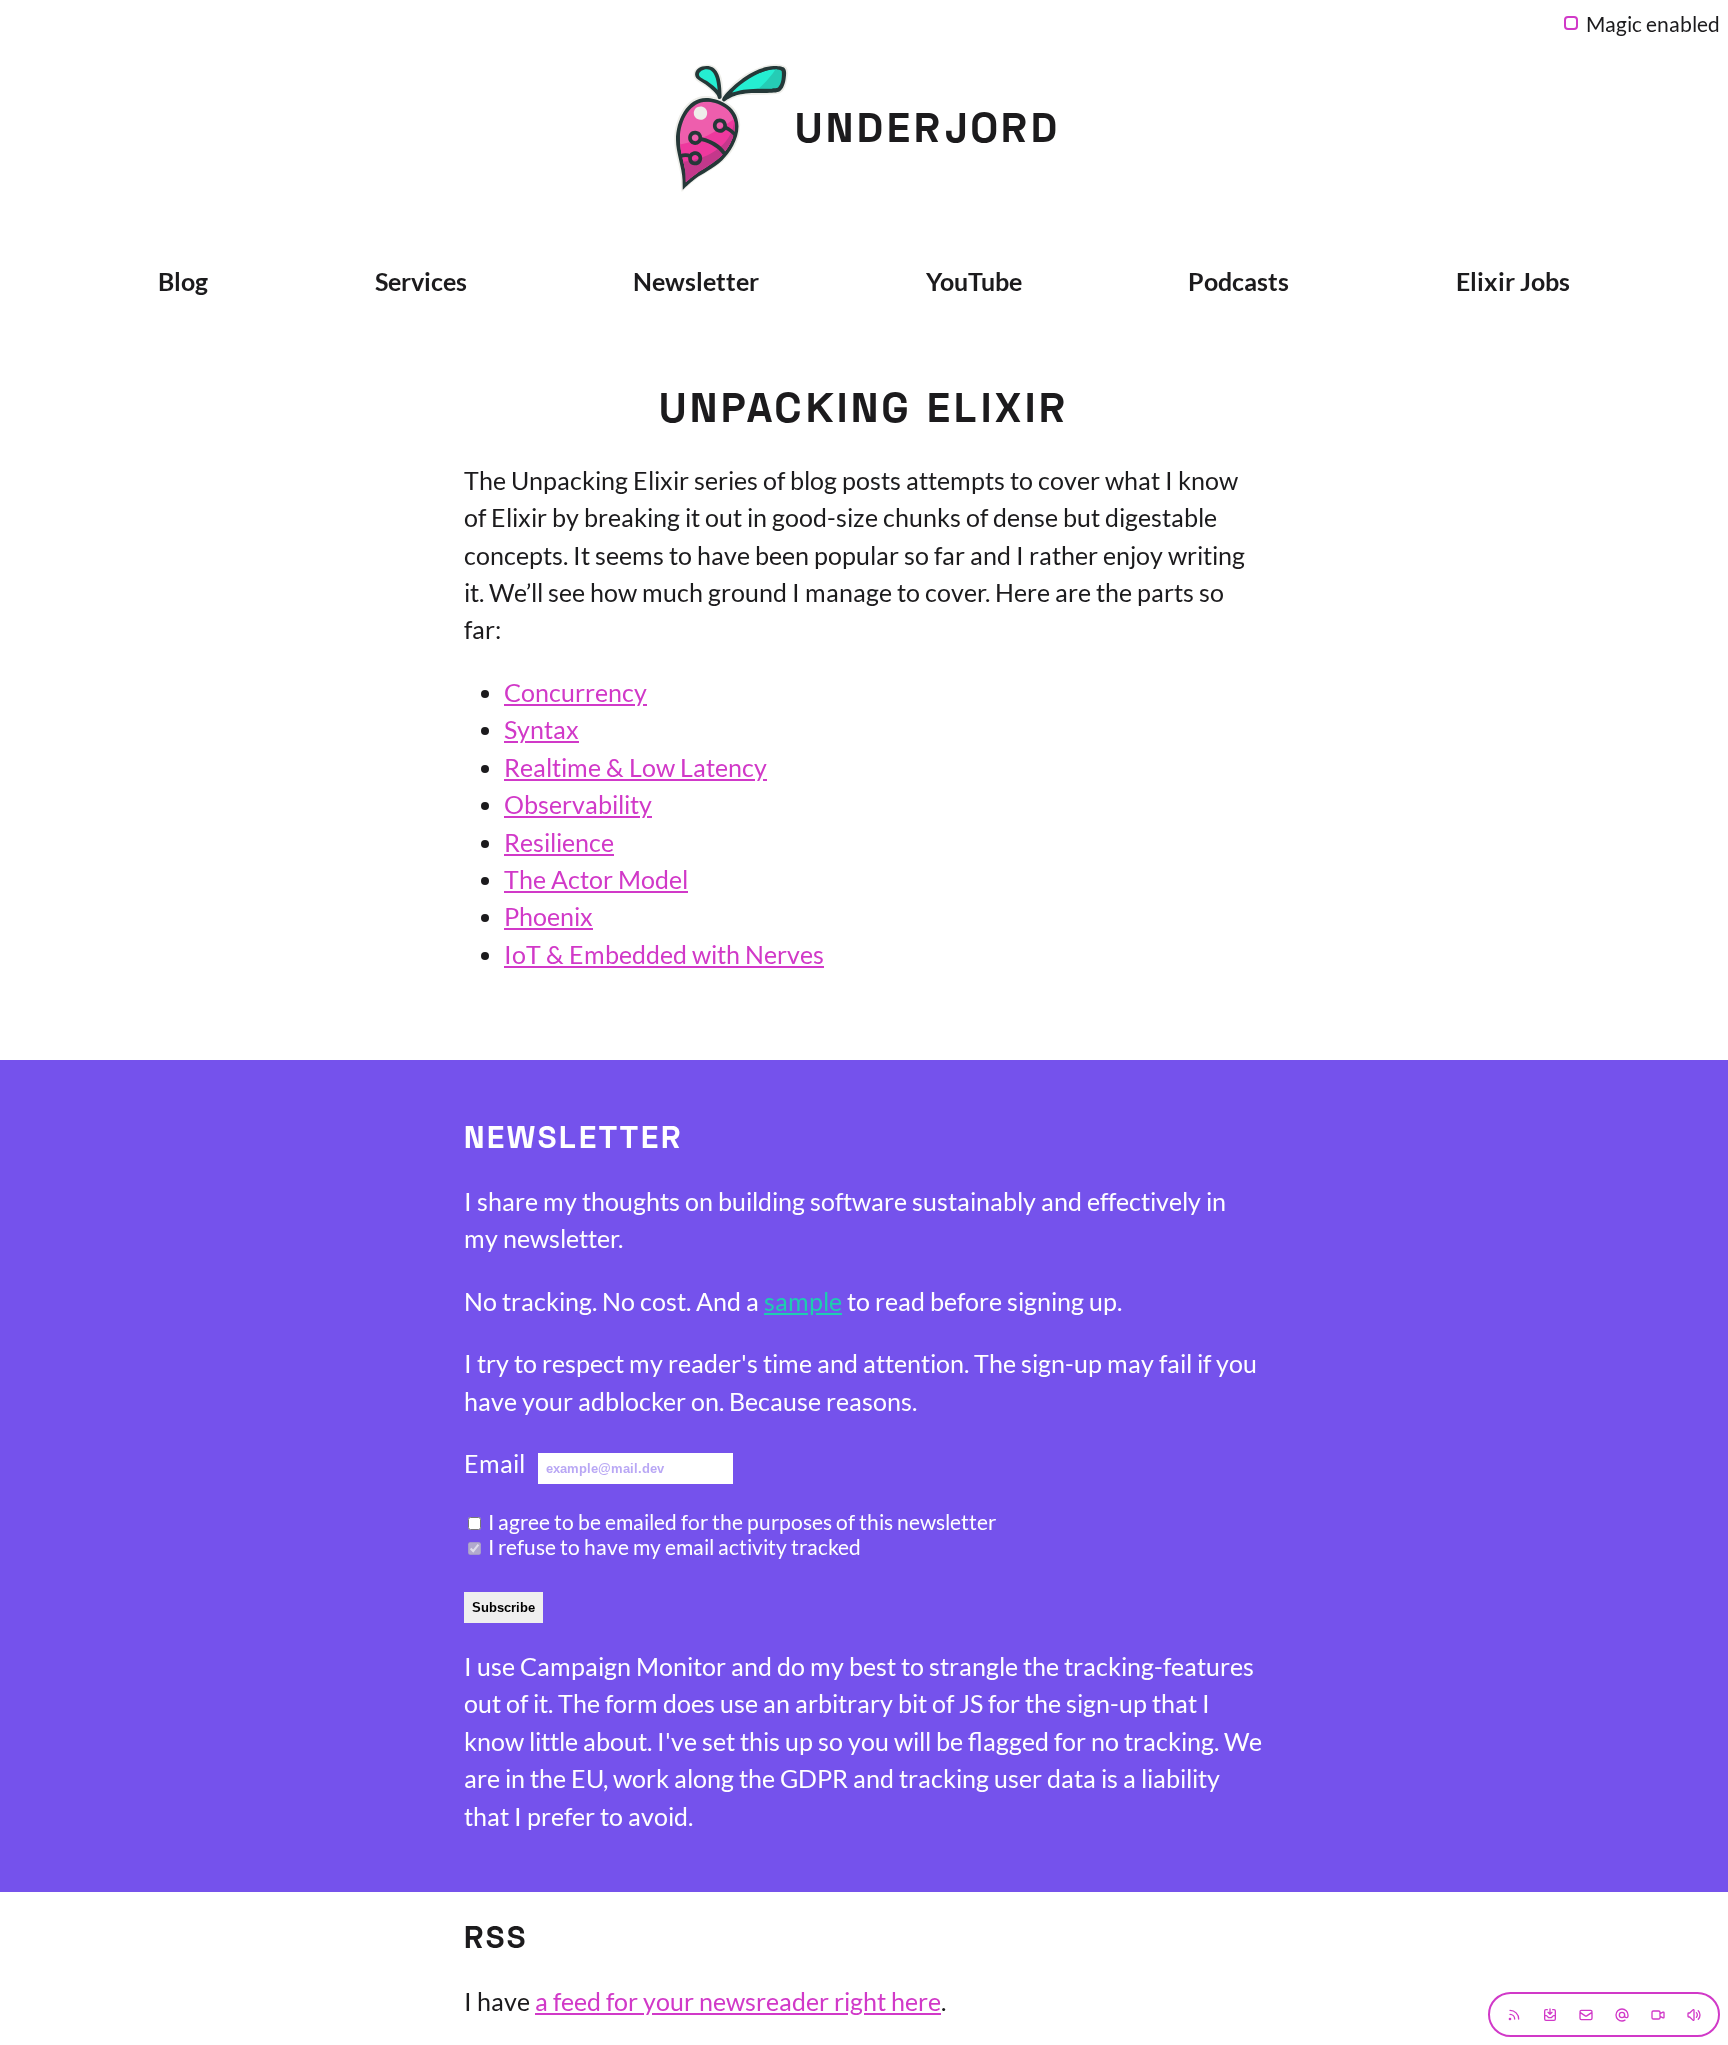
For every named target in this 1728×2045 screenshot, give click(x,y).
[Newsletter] (1550, 2014)
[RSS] (1514, 2014)
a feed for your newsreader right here (738, 2001)
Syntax (541, 729)
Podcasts (1238, 281)
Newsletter (696, 281)
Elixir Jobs (1513, 281)
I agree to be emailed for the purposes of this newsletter (742, 1521)
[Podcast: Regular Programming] (1694, 2014)
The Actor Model (596, 879)
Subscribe (503, 1607)
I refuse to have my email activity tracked (674, 1546)
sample (803, 1301)
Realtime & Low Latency (635, 767)
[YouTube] (1658, 2014)
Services (421, 281)
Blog (183, 281)
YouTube (974, 281)
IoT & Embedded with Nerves (664, 954)
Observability (578, 804)
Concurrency (575, 692)
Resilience (559, 842)
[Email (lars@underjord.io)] (1586, 2014)
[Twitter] (1622, 2014)
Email (494, 1463)
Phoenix (548, 916)
